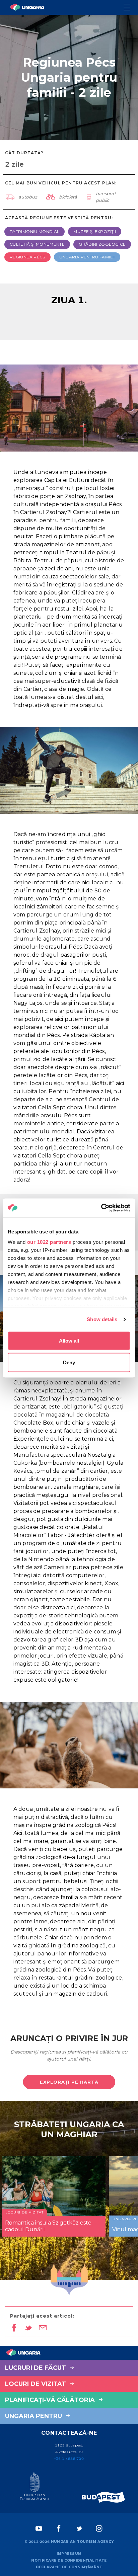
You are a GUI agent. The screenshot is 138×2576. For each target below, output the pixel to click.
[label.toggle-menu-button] (131, 8)
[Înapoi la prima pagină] (27, 7)
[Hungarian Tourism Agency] (34, 2488)
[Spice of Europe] (103, 2497)
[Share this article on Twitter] (28, 2328)
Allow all (69, 1340)
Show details (102, 1319)
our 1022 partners (49, 1242)
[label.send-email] (43, 2328)
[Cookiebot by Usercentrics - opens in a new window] (101, 1208)
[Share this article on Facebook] (14, 2328)
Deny (69, 1362)
